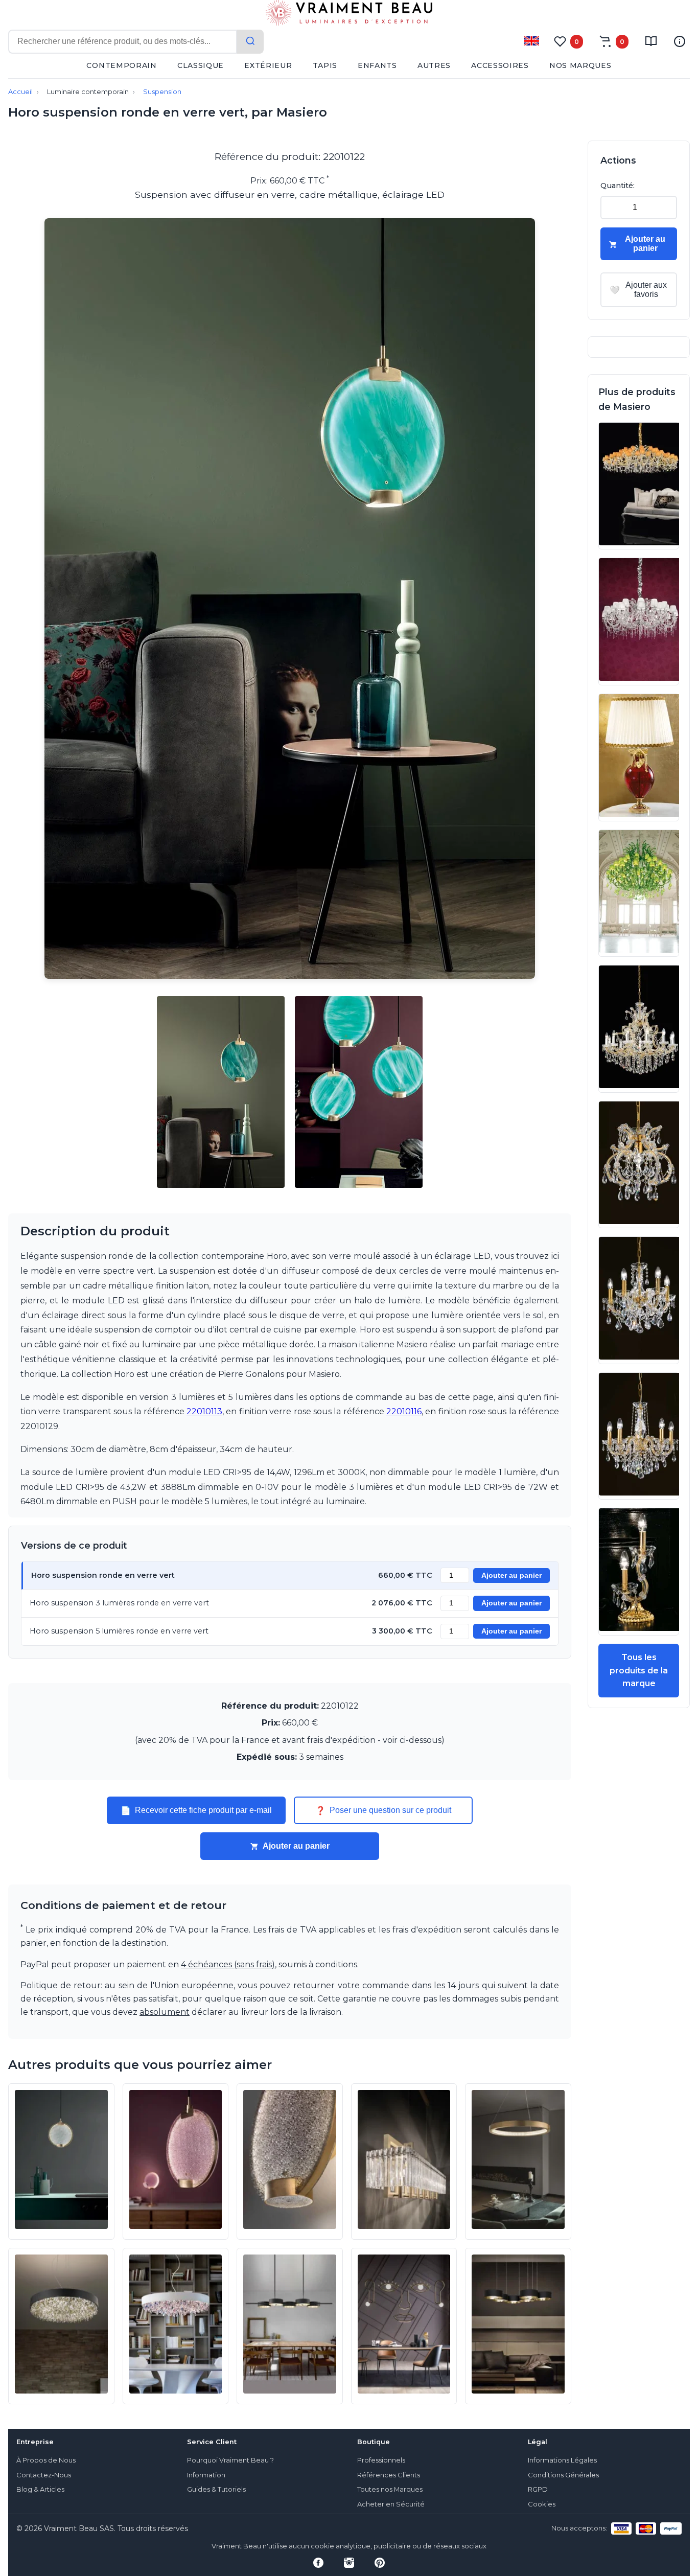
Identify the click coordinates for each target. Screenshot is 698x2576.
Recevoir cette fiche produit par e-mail (196, 1810)
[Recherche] (250, 42)
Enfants (377, 65)
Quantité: (618, 186)
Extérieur (268, 65)
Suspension (162, 92)
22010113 (204, 1411)
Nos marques (580, 65)
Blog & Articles (40, 2489)
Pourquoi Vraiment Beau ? (230, 2460)
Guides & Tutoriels (216, 2489)
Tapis (325, 65)
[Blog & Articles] (651, 41)
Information (206, 2475)
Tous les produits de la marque (639, 1670)
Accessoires (500, 65)
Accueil (20, 92)
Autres (434, 65)
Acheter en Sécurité (391, 2504)
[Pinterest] (380, 2563)
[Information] (680, 41)
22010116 (404, 1411)
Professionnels (381, 2460)
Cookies (542, 2504)
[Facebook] (318, 2563)
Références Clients (389, 2475)
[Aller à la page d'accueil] (349, 15)
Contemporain (121, 65)
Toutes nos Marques (390, 2489)
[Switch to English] (531, 41)
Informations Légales (562, 2460)
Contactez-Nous (44, 2475)
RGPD (538, 2489)
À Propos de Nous (46, 2460)
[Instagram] (349, 2563)
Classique (201, 65)
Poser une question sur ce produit (383, 1810)
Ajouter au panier (511, 1575)
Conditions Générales (563, 2475)
